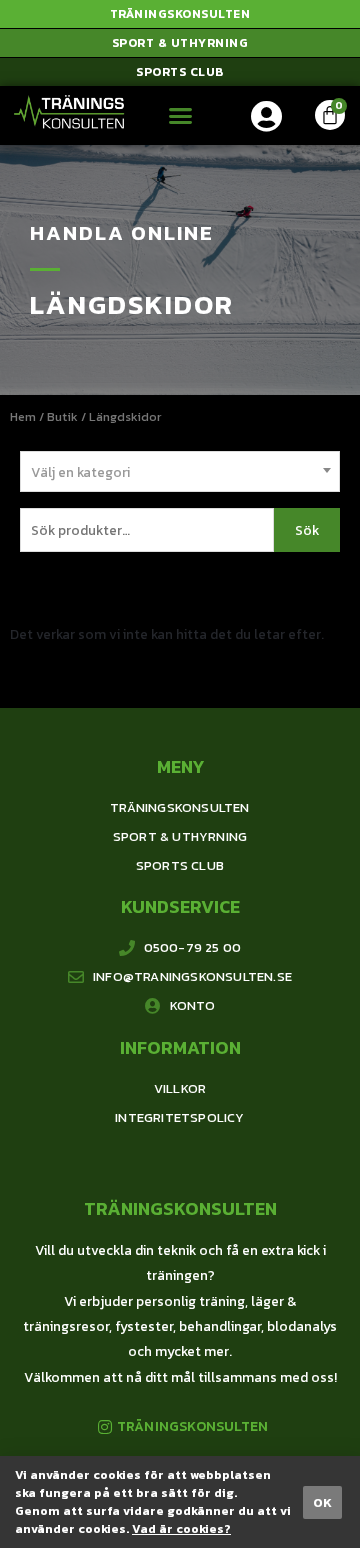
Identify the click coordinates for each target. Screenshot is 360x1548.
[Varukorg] (330, 115)
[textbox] (180, 472)
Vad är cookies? (181, 1529)
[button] (180, 14)
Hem (23, 416)
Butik (62, 416)
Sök (307, 530)
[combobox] (180, 471)
